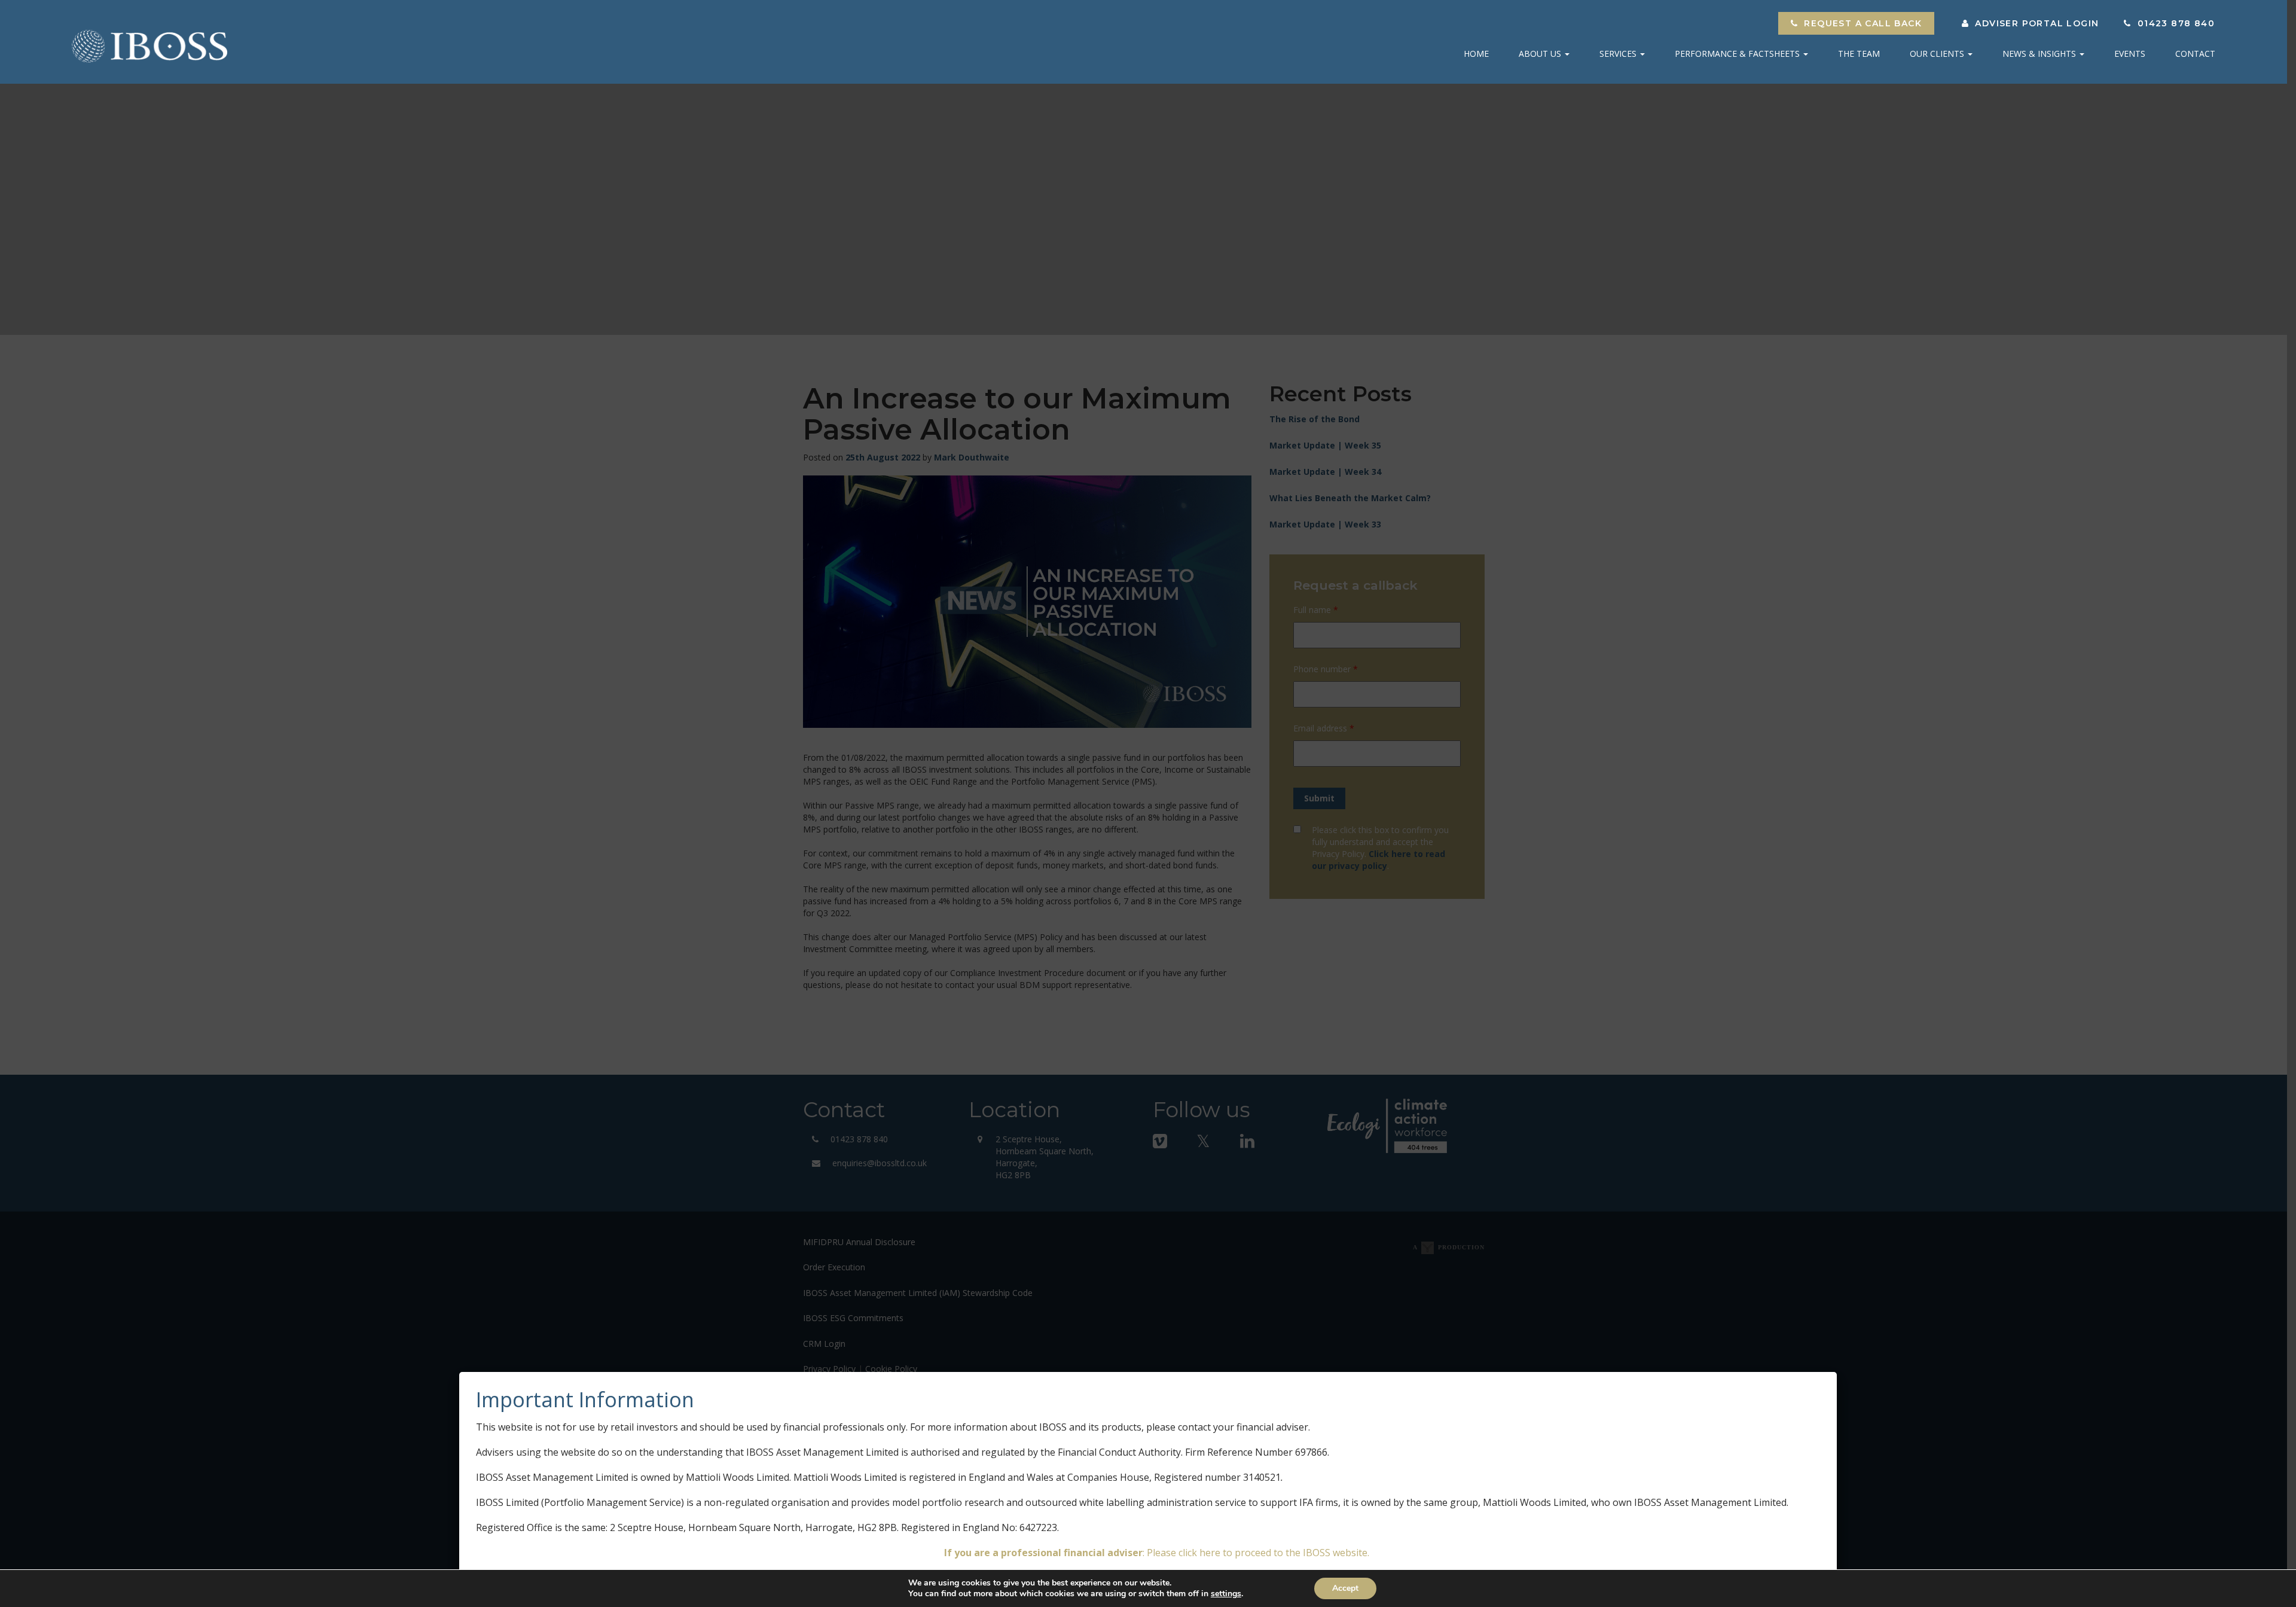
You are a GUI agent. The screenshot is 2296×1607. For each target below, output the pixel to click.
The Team (1859, 54)
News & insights (2040, 54)
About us (1541, 54)
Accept (1345, 1588)
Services (1619, 54)
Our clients (1938, 54)
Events (2130, 54)
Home (1476, 54)
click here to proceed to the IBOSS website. (1274, 1553)
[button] (1856, 23)
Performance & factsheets (1738, 54)
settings (1226, 1594)
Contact (2195, 54)
